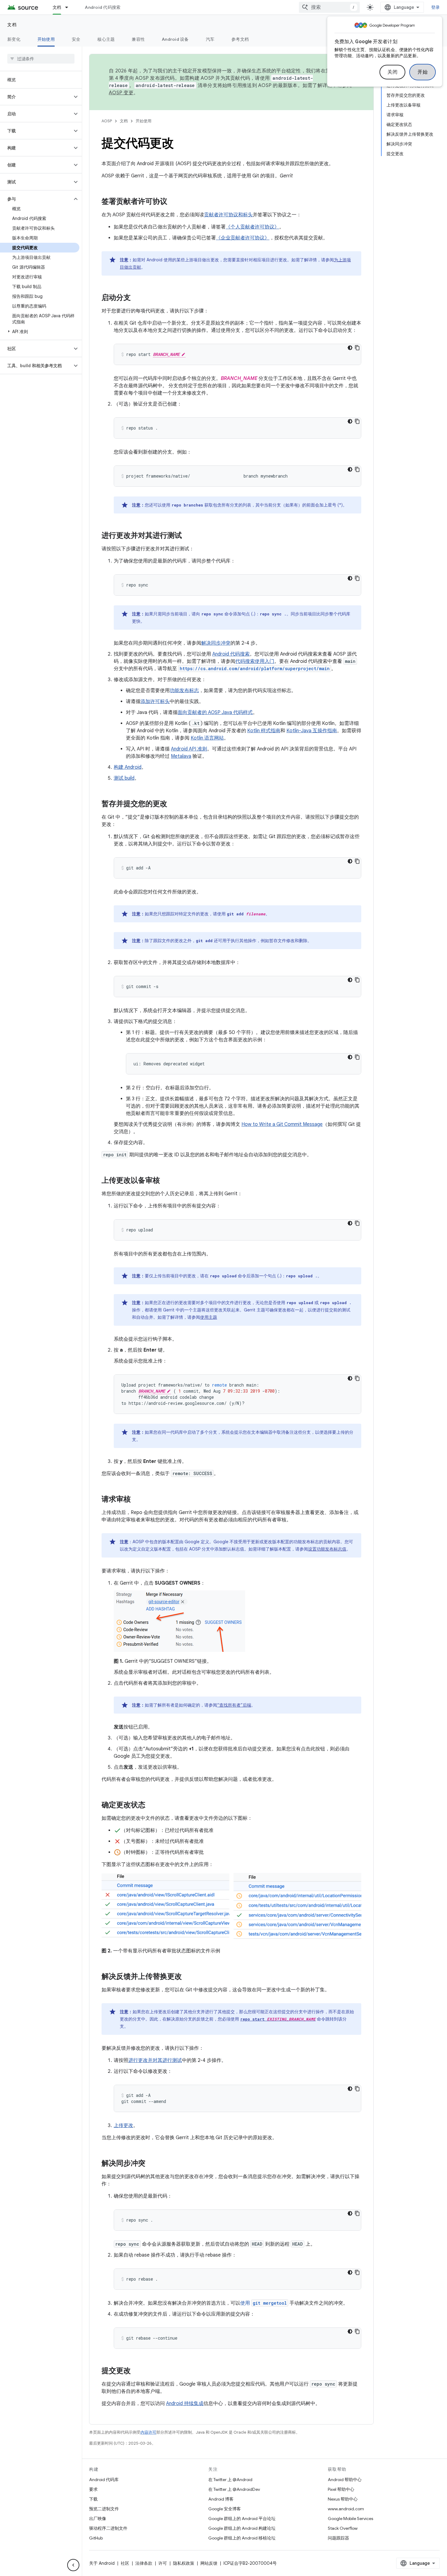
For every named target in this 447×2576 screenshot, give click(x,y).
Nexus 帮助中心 (343, 2499)
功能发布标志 (184, 691)
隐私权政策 (184, 2563)
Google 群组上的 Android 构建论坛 (242, 2528)
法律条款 (144, 2563)
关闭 (392, 72)
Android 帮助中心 (345, 2480)
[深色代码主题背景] (350, 348)
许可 (163, 2563)
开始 (423, 72)
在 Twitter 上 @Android (230, 2480)
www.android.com (346, 2509)
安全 (76, 39)
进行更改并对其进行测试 (155, 2060)
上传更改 (123, 2125)
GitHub (96, 2538)
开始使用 (46, 39)
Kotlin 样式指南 (264, 731)
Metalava (181, 756)
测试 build (124, 778)
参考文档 (240, 39)
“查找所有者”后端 (234, 1705)
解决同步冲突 (216, 643)
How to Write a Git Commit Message (282, 1124)
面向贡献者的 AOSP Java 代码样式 (215, 712)
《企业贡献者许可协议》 (243, 238)
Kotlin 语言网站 (207, 738)
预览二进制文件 (104, 2509)
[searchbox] (41, 59)
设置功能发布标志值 (327, 1549)
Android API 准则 (189, 749)
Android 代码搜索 (103, 7)
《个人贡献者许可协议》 (252, 227)
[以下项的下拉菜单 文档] (69, 7)
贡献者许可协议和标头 (228, 215)
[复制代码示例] (357, 348)
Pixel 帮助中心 (341, 2489)
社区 (125, 2563)
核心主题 (106, 39)
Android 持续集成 (185, 2404)
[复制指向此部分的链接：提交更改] (137, 2371)
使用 (263, 2303)
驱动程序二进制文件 (108, 2528)
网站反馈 (209, 2563)
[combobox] (329, 7)
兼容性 (138, 39)
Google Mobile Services (350, 2519)
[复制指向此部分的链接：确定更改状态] (151, 1805)
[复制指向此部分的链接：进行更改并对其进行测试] (188, 536)
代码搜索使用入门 (255, 661)
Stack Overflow (343, 2528)
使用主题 (209, 1317)
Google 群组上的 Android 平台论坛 (242, 2519)
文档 (57, 7)
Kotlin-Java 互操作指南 (312, 731)
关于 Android (102, 2563)
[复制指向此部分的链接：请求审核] (137, 1500)
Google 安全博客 (225, 2509)
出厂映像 (98, 2519)
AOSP (107, 121)
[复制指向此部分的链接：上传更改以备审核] (166, 1181)
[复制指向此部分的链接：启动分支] (137, 298)
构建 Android (128, 767)
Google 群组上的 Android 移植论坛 (242, 2538)
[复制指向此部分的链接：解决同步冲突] (151, 2164)
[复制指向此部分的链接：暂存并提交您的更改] (173, 804)
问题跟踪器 (338, 2538)
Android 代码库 (104, 2480)
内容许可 (148, 2432)
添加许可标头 (155, 701)
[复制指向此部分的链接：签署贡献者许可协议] (173, 202)
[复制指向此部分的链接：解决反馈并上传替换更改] (188, 1977)
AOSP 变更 (121, 93)
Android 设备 (175, 39)
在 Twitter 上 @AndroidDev (234, 2489)
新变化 (14, 39)
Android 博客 (221, 2499)
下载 (93, 2499)
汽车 (210, 39)
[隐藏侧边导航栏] (73, 2565)
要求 (93, 2489)
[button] (36, 97)
